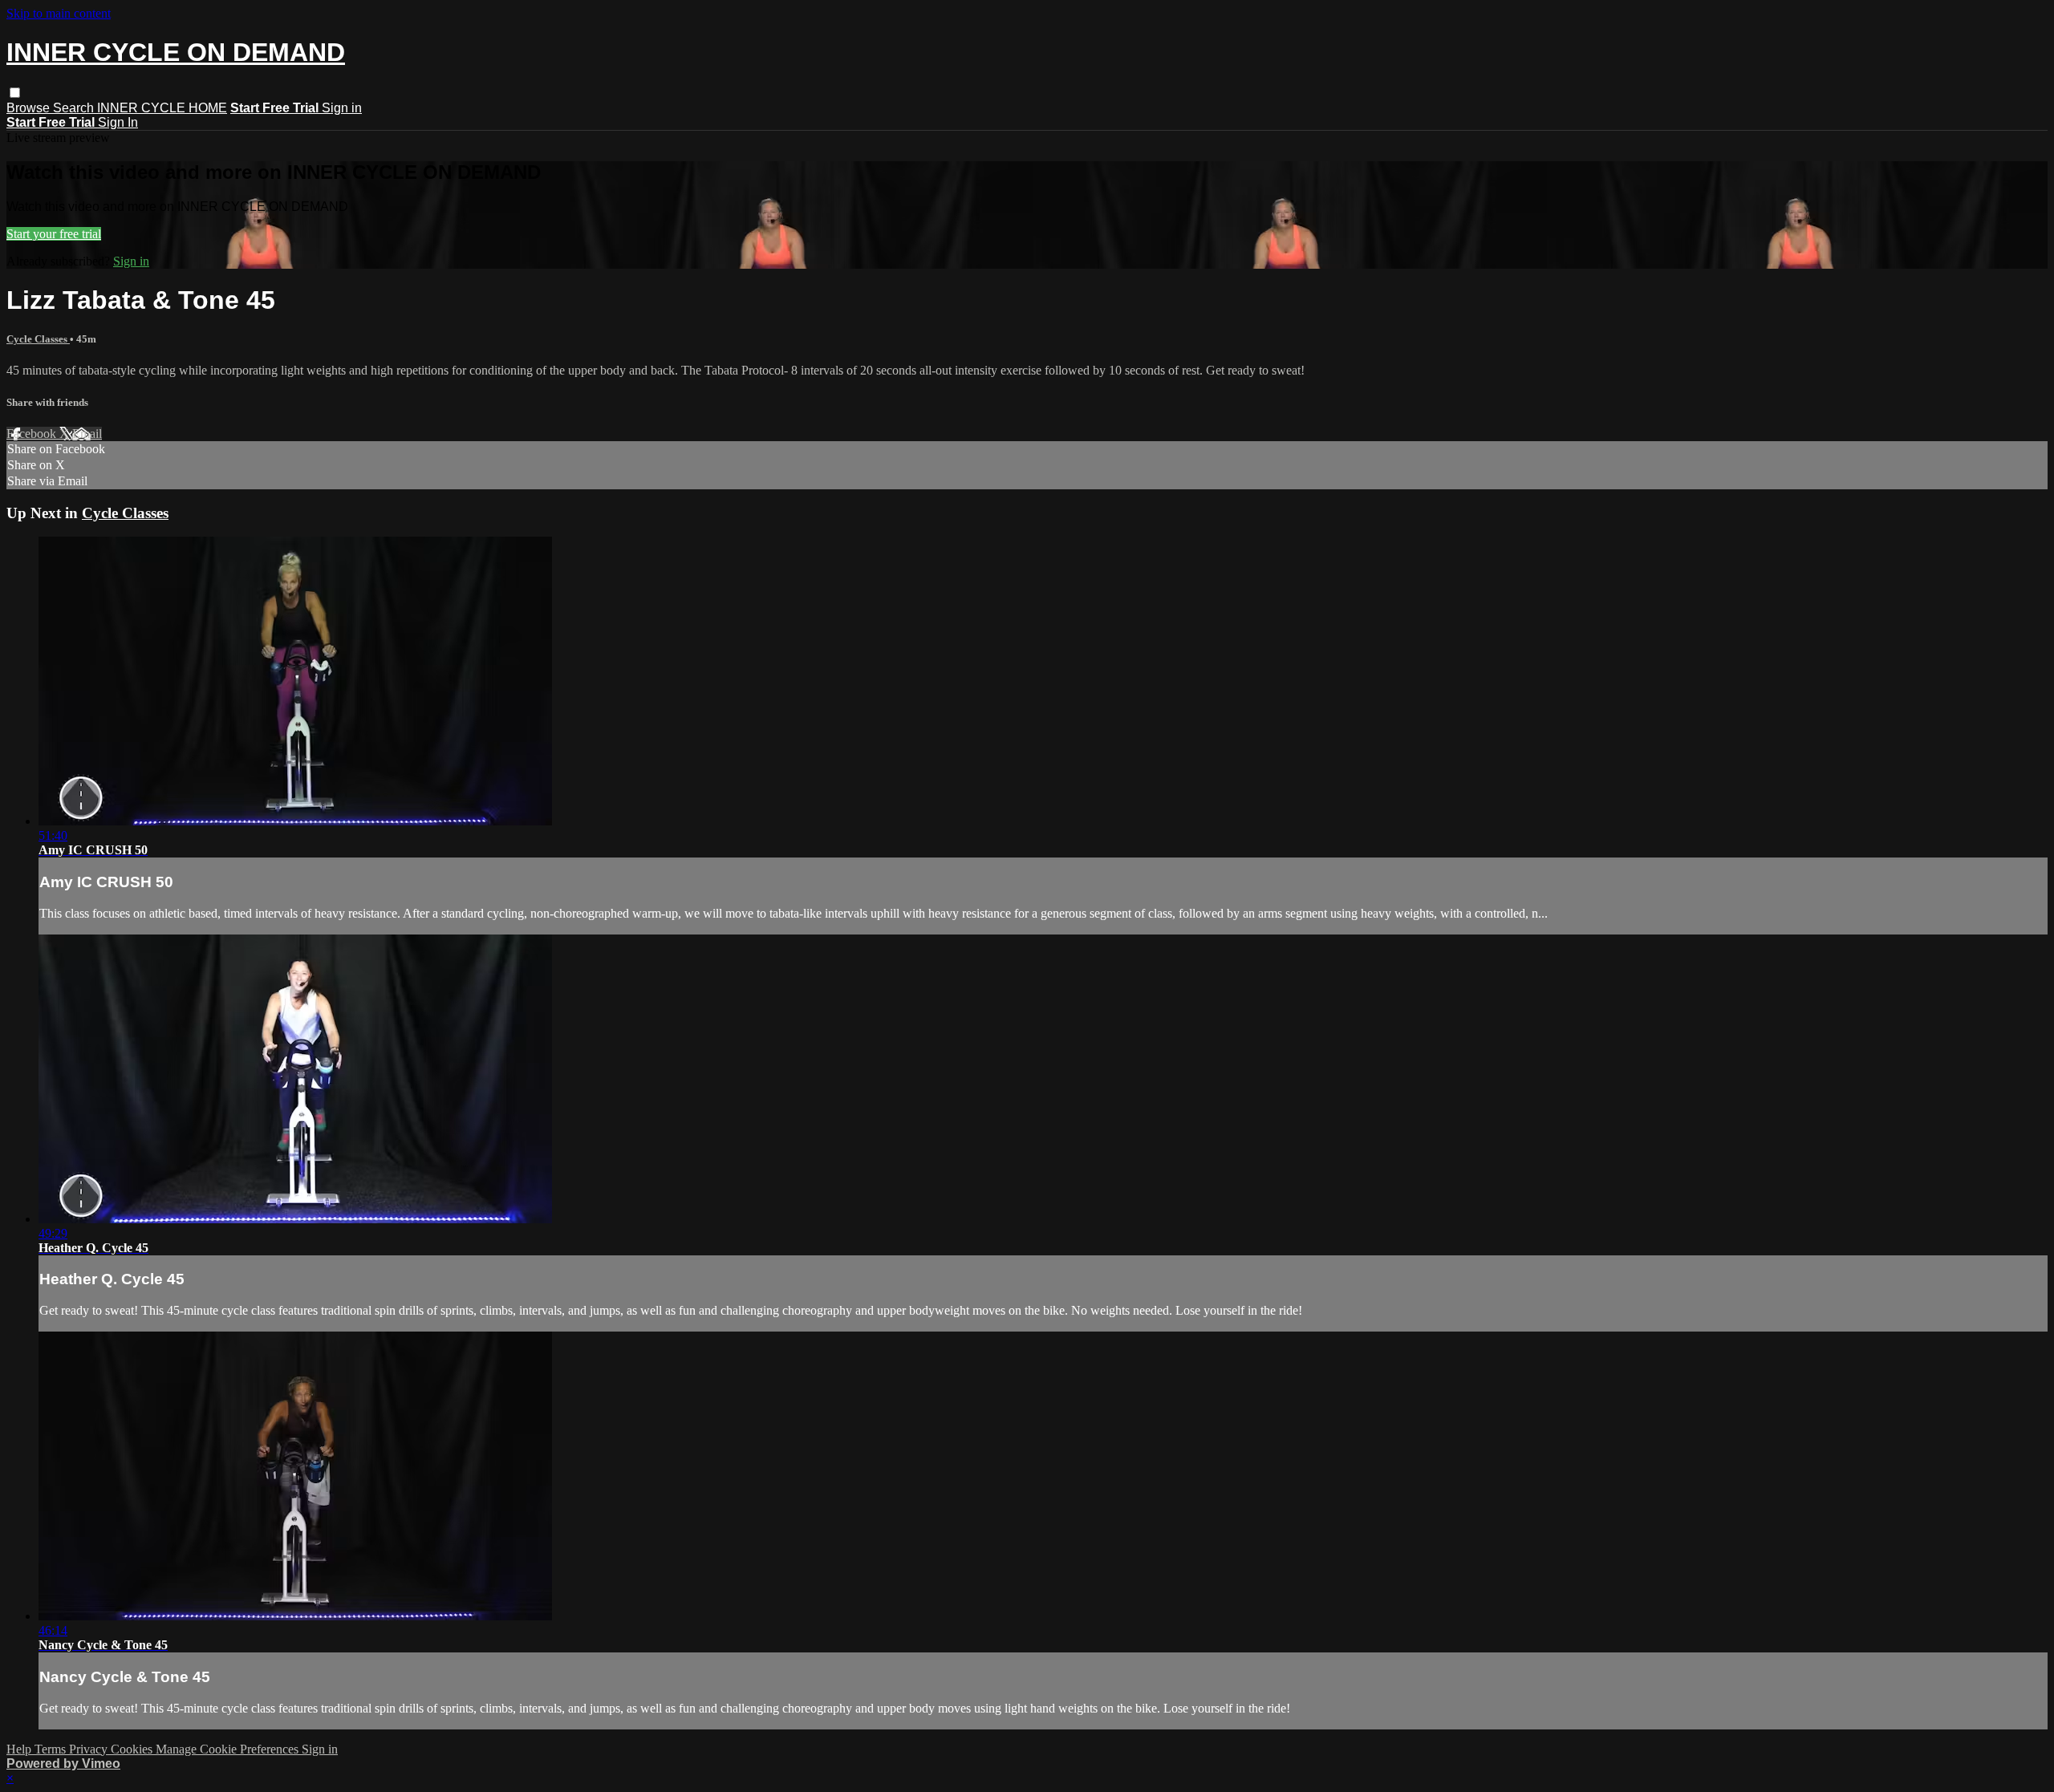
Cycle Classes (38, 339)
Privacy (90, 1749)
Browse (30, 108)
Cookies (133, 1749)
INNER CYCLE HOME (162, 108)
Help (20, 1749)
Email (87, 434)
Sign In (118, 122)
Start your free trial (54, 234)
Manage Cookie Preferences (229, 1749)
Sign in (342, 108)
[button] (15, 93)
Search (75, 108)
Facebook (33, 434)
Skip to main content (59, 13)
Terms (52, 1749)
